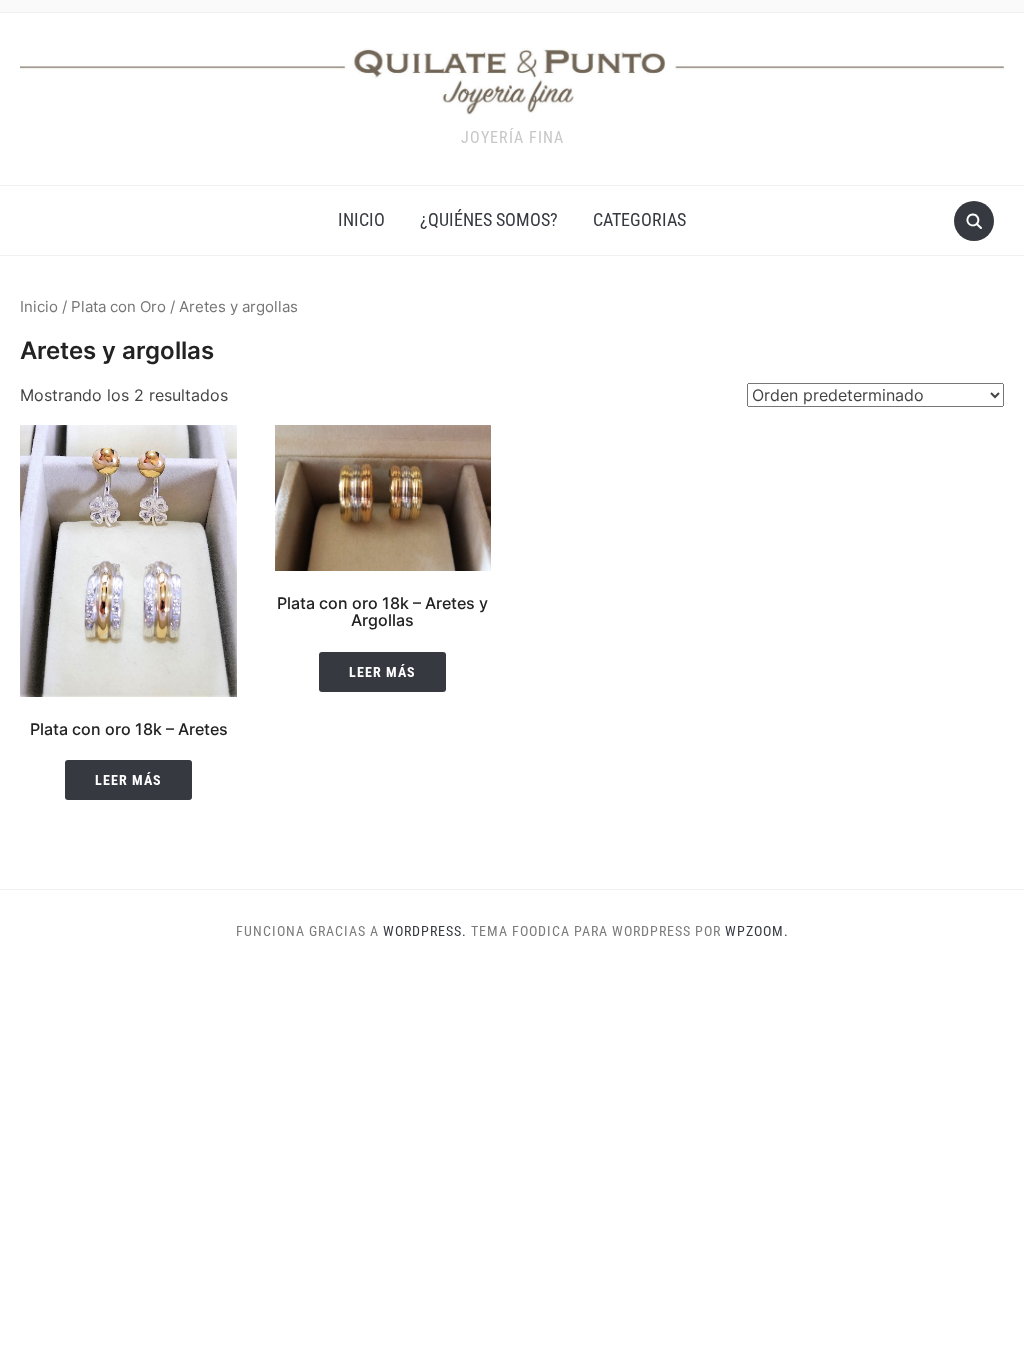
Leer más (128, 780)
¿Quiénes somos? (489, 219)
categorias (639, 219)
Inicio (39, 307)
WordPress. (425, 931)
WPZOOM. (757, 931)
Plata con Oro (118, 307)
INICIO (361, 219)
